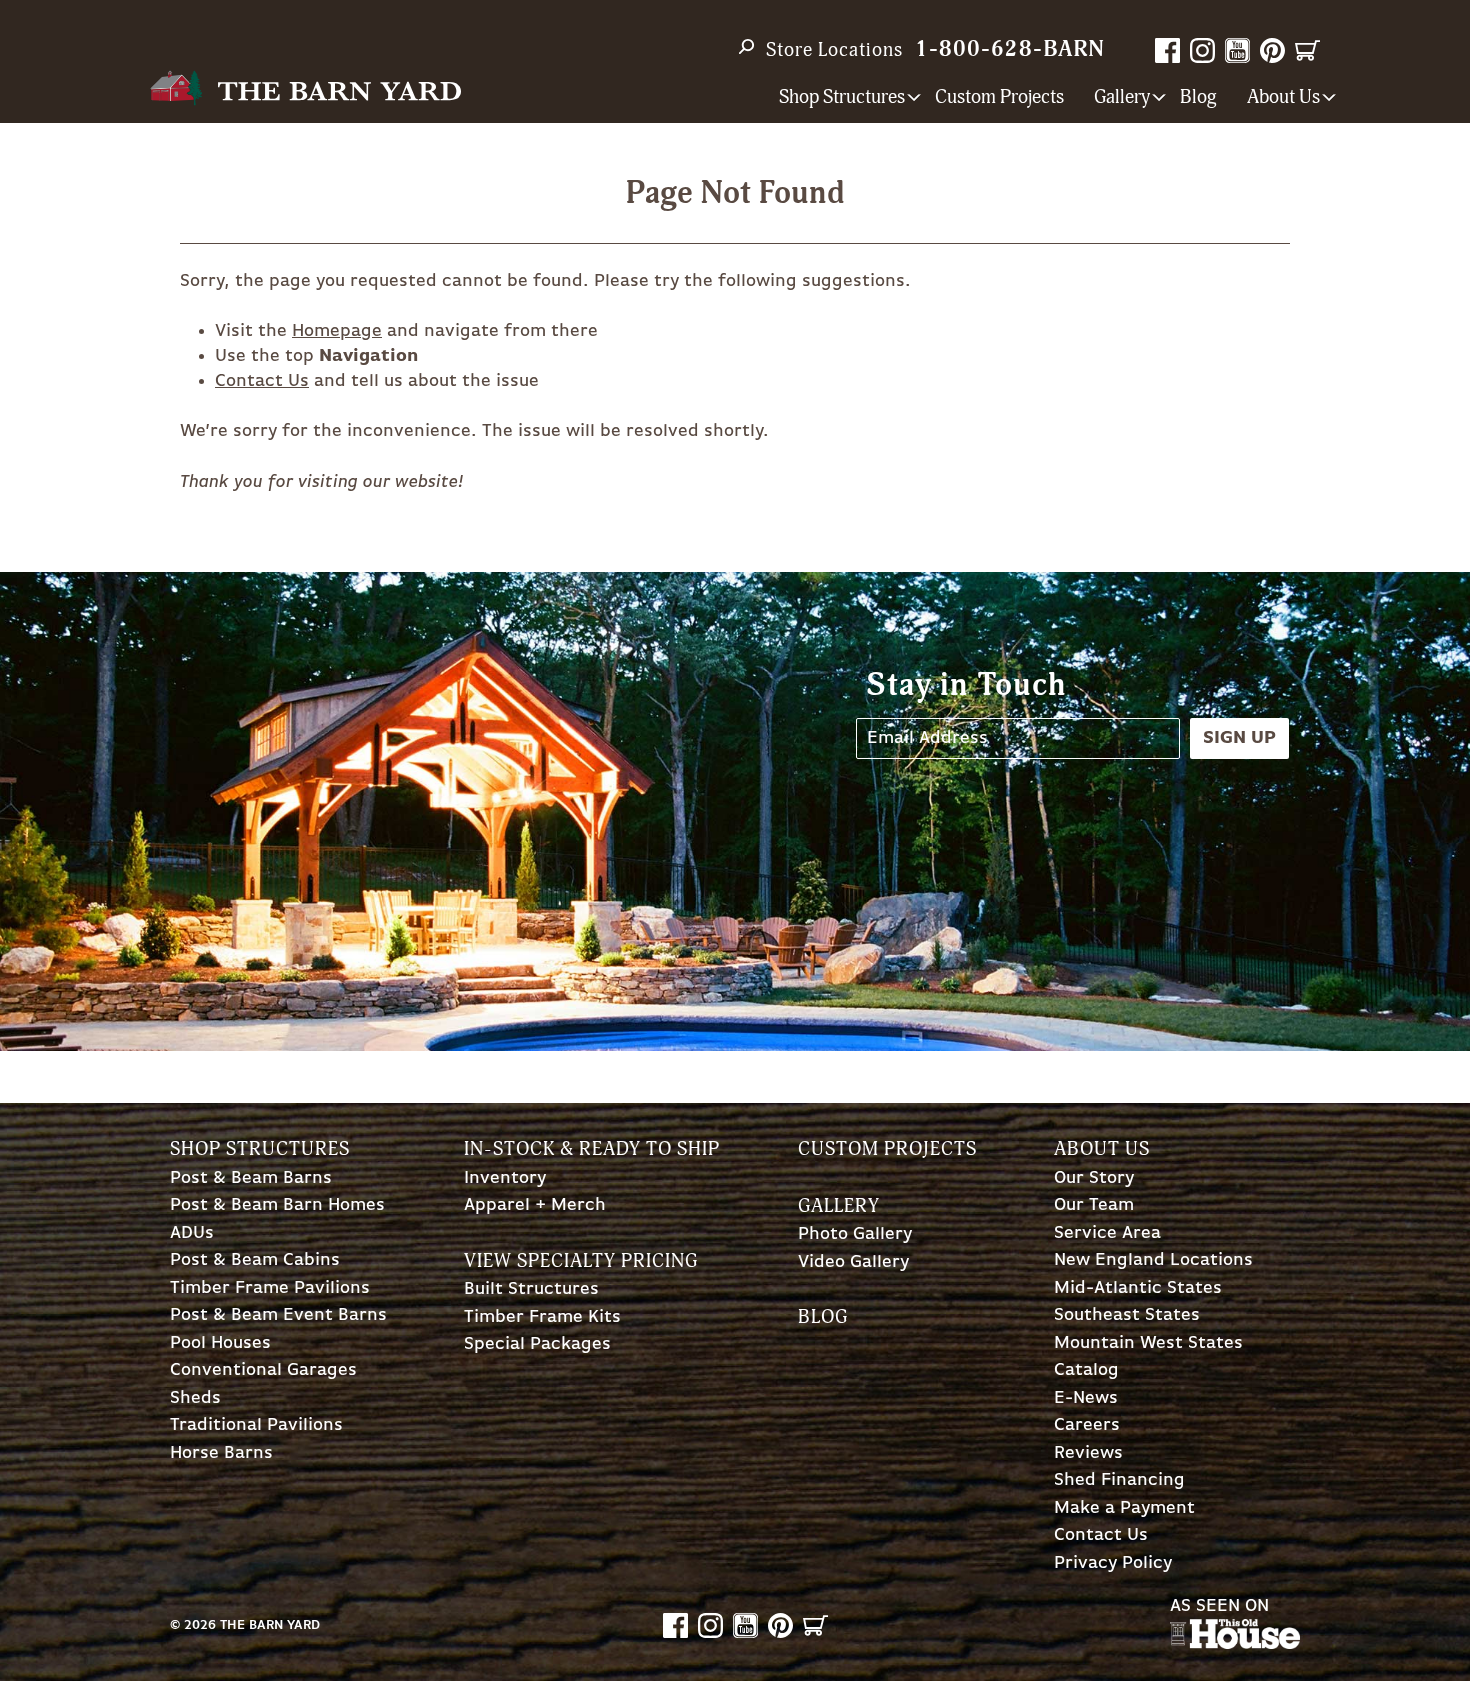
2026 (200, 1625)
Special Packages (537, 1344)
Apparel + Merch (535, 1205)
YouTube (1237, 50)
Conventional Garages (263, 1370)
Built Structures (531, 1289)
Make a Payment (1124, 1508)
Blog (1198, 97)
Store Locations (834, 50)
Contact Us (262, 381)
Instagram (1202, 50)
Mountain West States (1148, 1343)
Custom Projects (999, 97)
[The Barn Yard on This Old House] (1235, 1644)
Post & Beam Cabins (255, 1260)
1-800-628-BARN (1010, 49)
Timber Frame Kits (542, 1317)
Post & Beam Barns (251, 1178)
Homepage (337, 331)
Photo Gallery (855, 1234)
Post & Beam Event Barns (278, 1315)
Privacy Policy (1113, 1563)
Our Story (1094, 1178)
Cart (1307, 50)
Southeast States (1127, 1315)
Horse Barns (221, 1453)
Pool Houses (220, 1343)
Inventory (505, 1178)
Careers (1087, 1425)
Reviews (1088, 1453)
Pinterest (1272, 50)
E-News (1086, 1398)
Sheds (195, 1398)
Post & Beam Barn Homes (277, 1205)
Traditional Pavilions (256, 1425)
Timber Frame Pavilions (270, 1288)
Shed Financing (1119, 1480)
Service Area (1107, 1233)
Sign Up (1239, 738)
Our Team (1094, 1205)
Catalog (1086, 1370)
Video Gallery (853, 1262)
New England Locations (1153, 1260)
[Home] (305, 88)
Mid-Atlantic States (1138, 1288)
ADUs (192, 1233)
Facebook (1167, 50)
